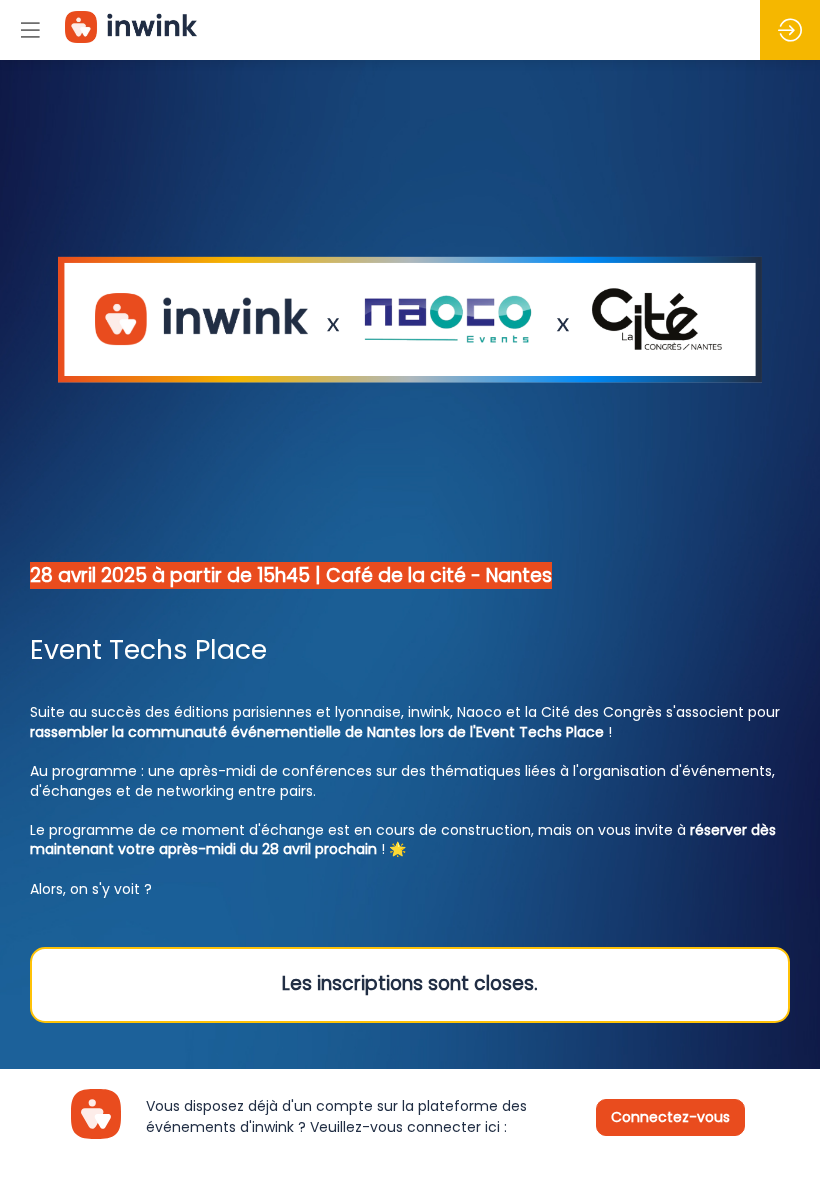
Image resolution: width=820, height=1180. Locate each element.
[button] (30, 30)
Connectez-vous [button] (670, 1116)
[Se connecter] (790, 30)
